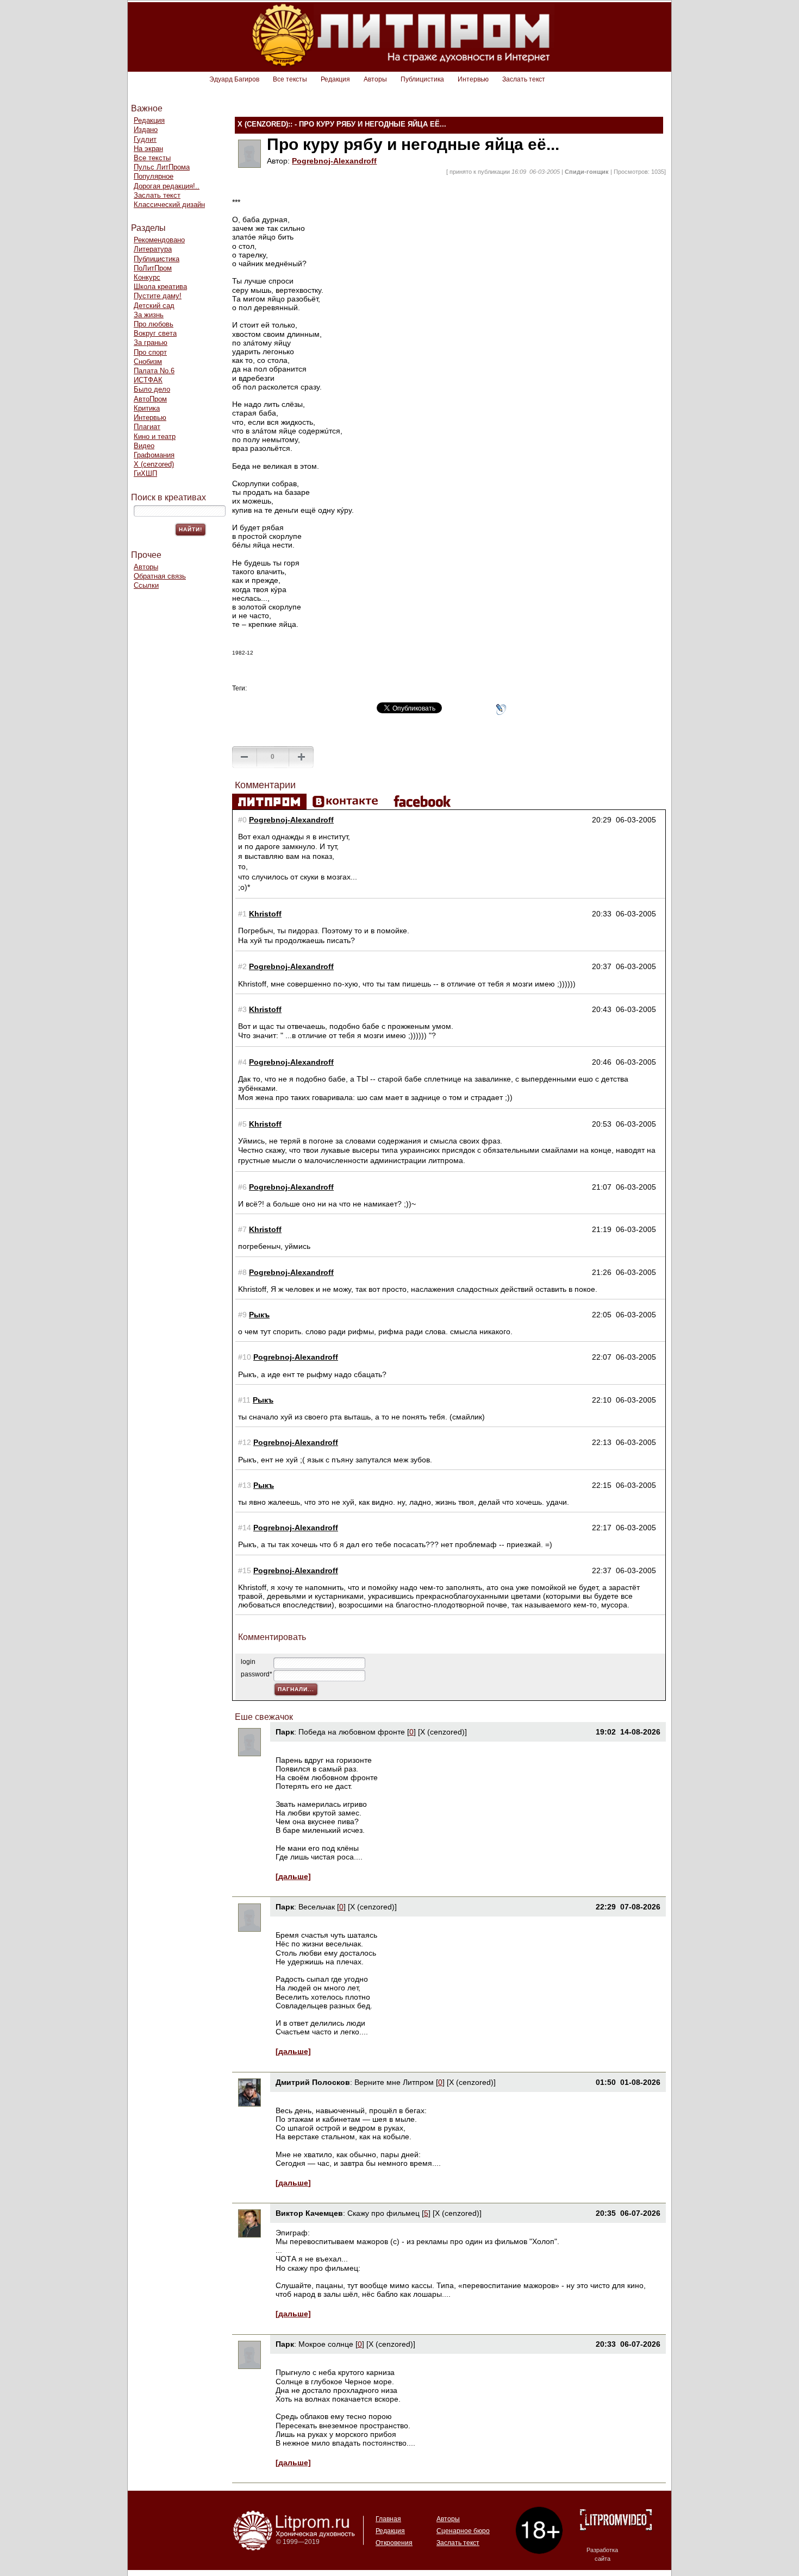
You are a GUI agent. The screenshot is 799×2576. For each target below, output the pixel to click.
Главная (388, 2519)
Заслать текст (524, 79)
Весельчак (317, 1907)
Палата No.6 (154, 371)
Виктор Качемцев (309, 2213)
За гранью (151, 343)
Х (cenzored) (154, 464)
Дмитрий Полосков (313, 2082)
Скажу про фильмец (383, 2213)
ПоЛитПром (153, 268)
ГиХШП (145, 473)
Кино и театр (155, 436)
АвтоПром (150, 399)
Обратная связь (160, 576)
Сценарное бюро (463, 2531)
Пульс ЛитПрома (162, 167)
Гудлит (145, 139)
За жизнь (149, 315)
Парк (285, 1732)
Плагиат (147, 427)
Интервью (473, 79)
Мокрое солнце (326, 2344)
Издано (146, 130)
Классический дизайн (169, 205)
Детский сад (154, 306)
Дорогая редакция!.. (167, 186)
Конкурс (147, 277)
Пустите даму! (158, 296)
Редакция (335, 79)
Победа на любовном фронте (352, 1732)
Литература (153, 249)
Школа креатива (160, 287)
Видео (144, 446)
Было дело (152, 389)
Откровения (394, 2543)
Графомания (154, 455)
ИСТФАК (148, 380)
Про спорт (150, 352)
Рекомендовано (159, 240)
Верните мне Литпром (395, 2082)
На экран (148, 149)
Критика (147, 408)
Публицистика (422, 79)
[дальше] (293, 1876)
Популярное (154, 176)
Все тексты (290, 79)
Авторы (375, 79)
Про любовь (154, 324)
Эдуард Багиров (234, 79)
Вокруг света (155, 333)
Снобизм (148, 362)
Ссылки (146, 585)
